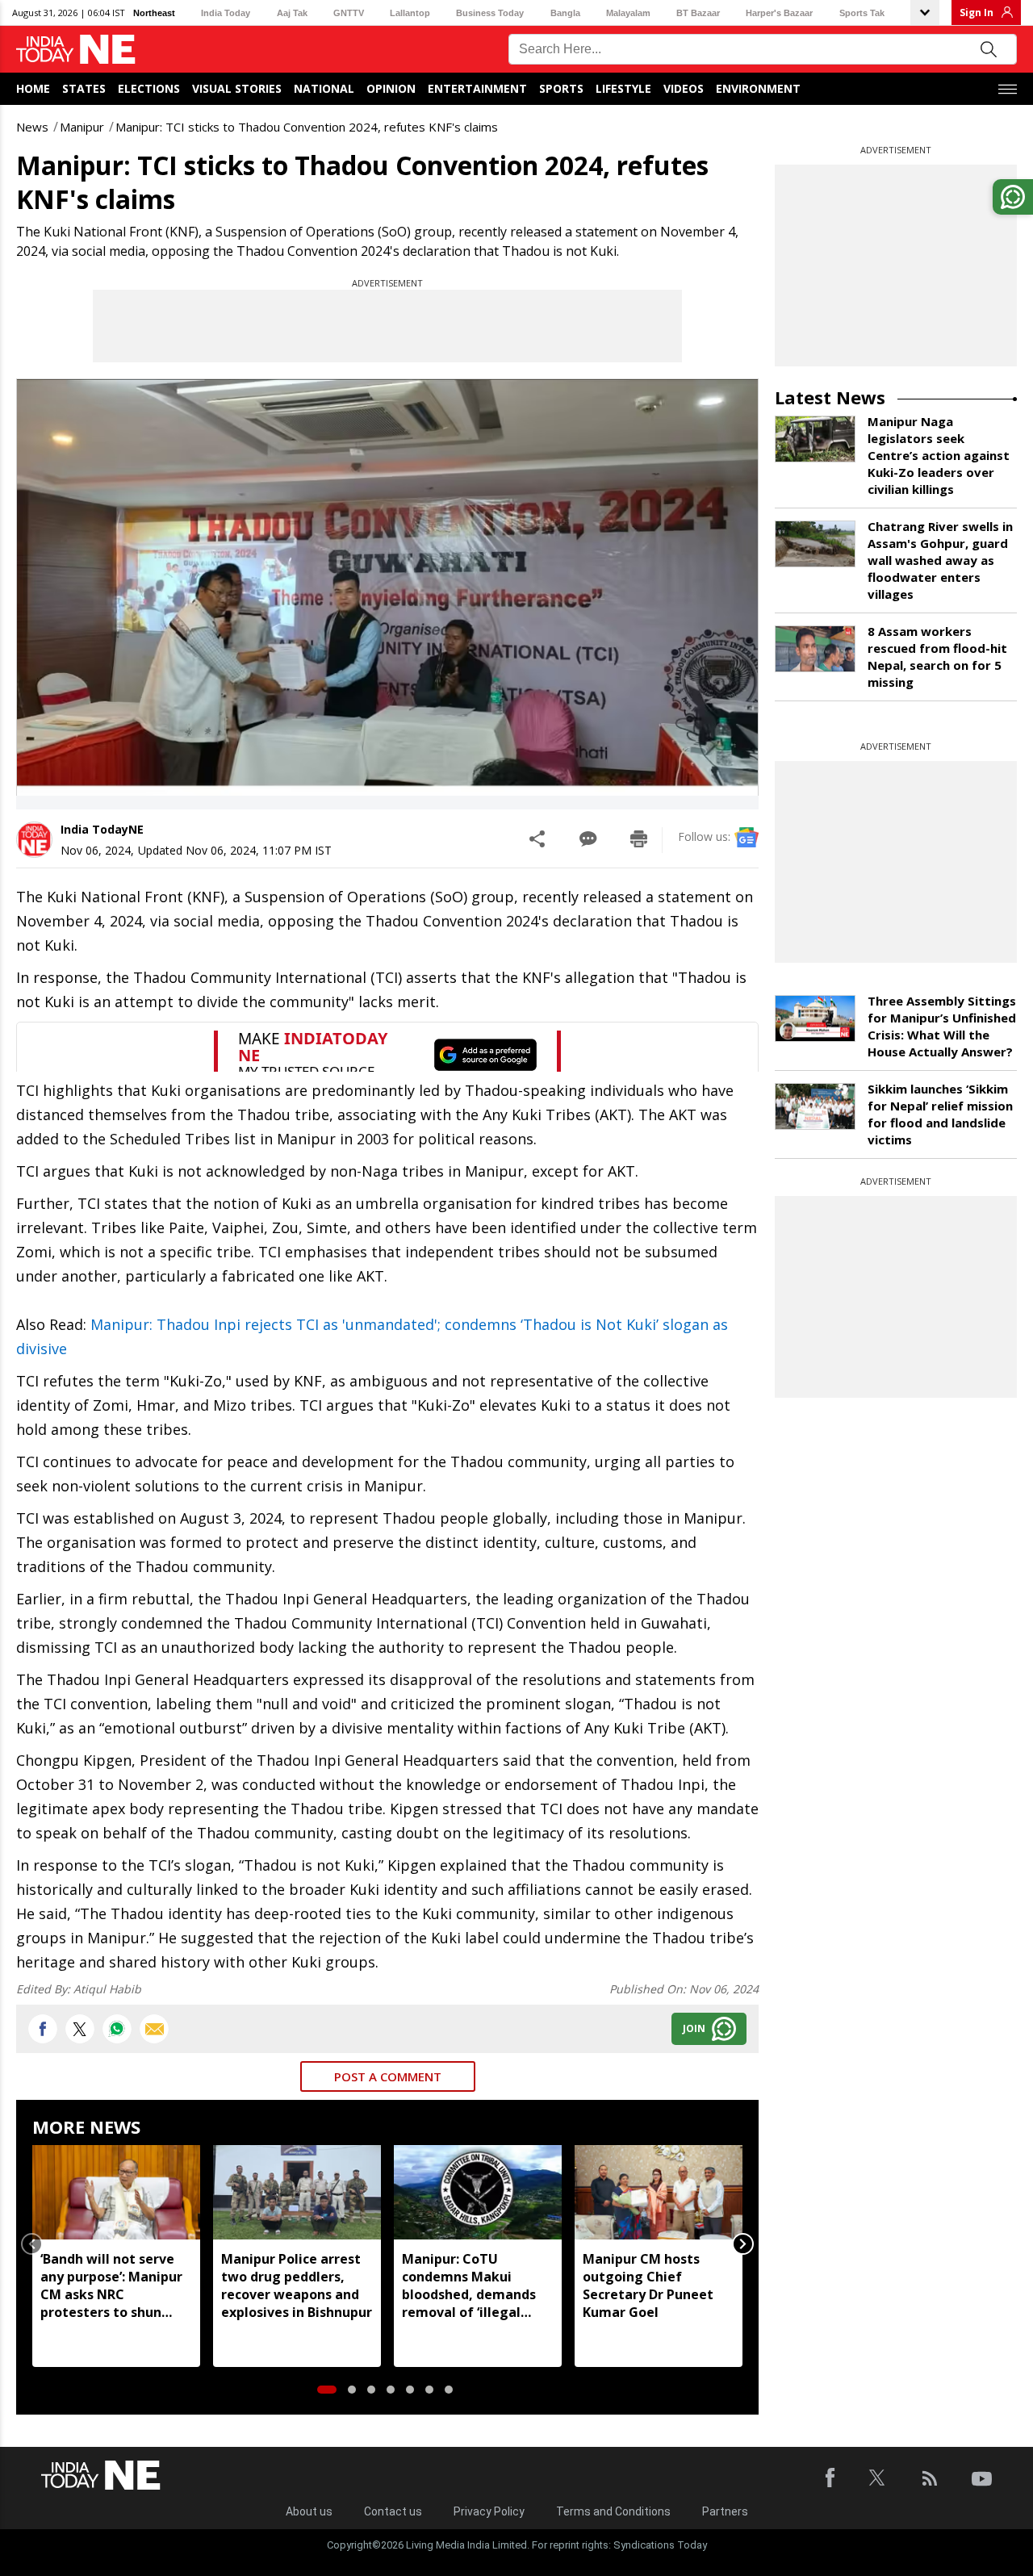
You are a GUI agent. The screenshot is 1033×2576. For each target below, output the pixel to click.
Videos (684, 88)
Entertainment (477, 88)
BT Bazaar (698, 13)
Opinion (391, 88)
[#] (117, 2029)
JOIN (694, 2028)
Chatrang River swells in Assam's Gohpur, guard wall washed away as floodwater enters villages (940, 560)
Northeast (154, 13)
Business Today (490, 13)
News (32, 127)
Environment (758, 88)
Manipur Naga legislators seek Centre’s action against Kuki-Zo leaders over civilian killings (939, 455)
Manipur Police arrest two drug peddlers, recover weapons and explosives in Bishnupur (297, 2285)
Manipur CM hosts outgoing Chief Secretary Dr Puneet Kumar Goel (648, 2285)
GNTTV (349, 13)
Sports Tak (862, 13)
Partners (725, 2511)
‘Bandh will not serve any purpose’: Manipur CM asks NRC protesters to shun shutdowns (111, 2285)
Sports (561, 88)
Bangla (565, 13)
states (84, 88)
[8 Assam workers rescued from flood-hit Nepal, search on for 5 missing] (815, 649)
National (324, 88)
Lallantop (410, 13)
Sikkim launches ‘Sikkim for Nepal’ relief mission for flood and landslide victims (940, 1114)
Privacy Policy (489, 2511)
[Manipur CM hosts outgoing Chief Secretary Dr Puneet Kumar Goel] (659, 2192)
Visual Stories (237, 88)
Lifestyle (623, 88)
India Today (226, 13)
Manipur (82, 127)
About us (309, 2511)
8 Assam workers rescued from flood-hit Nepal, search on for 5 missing (937, 657)
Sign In (977, 13)
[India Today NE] (76, 50)
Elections (149, 88)
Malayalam (628, 13)
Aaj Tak (292, 13)
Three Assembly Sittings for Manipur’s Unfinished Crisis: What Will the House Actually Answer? (942, 1026)
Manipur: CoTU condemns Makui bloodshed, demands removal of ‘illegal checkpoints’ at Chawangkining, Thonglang (469, 2285)
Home (33, 88)
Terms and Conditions (613, 2511)
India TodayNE (102, 829)
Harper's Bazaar (779, 13)
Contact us (393, 2511)
